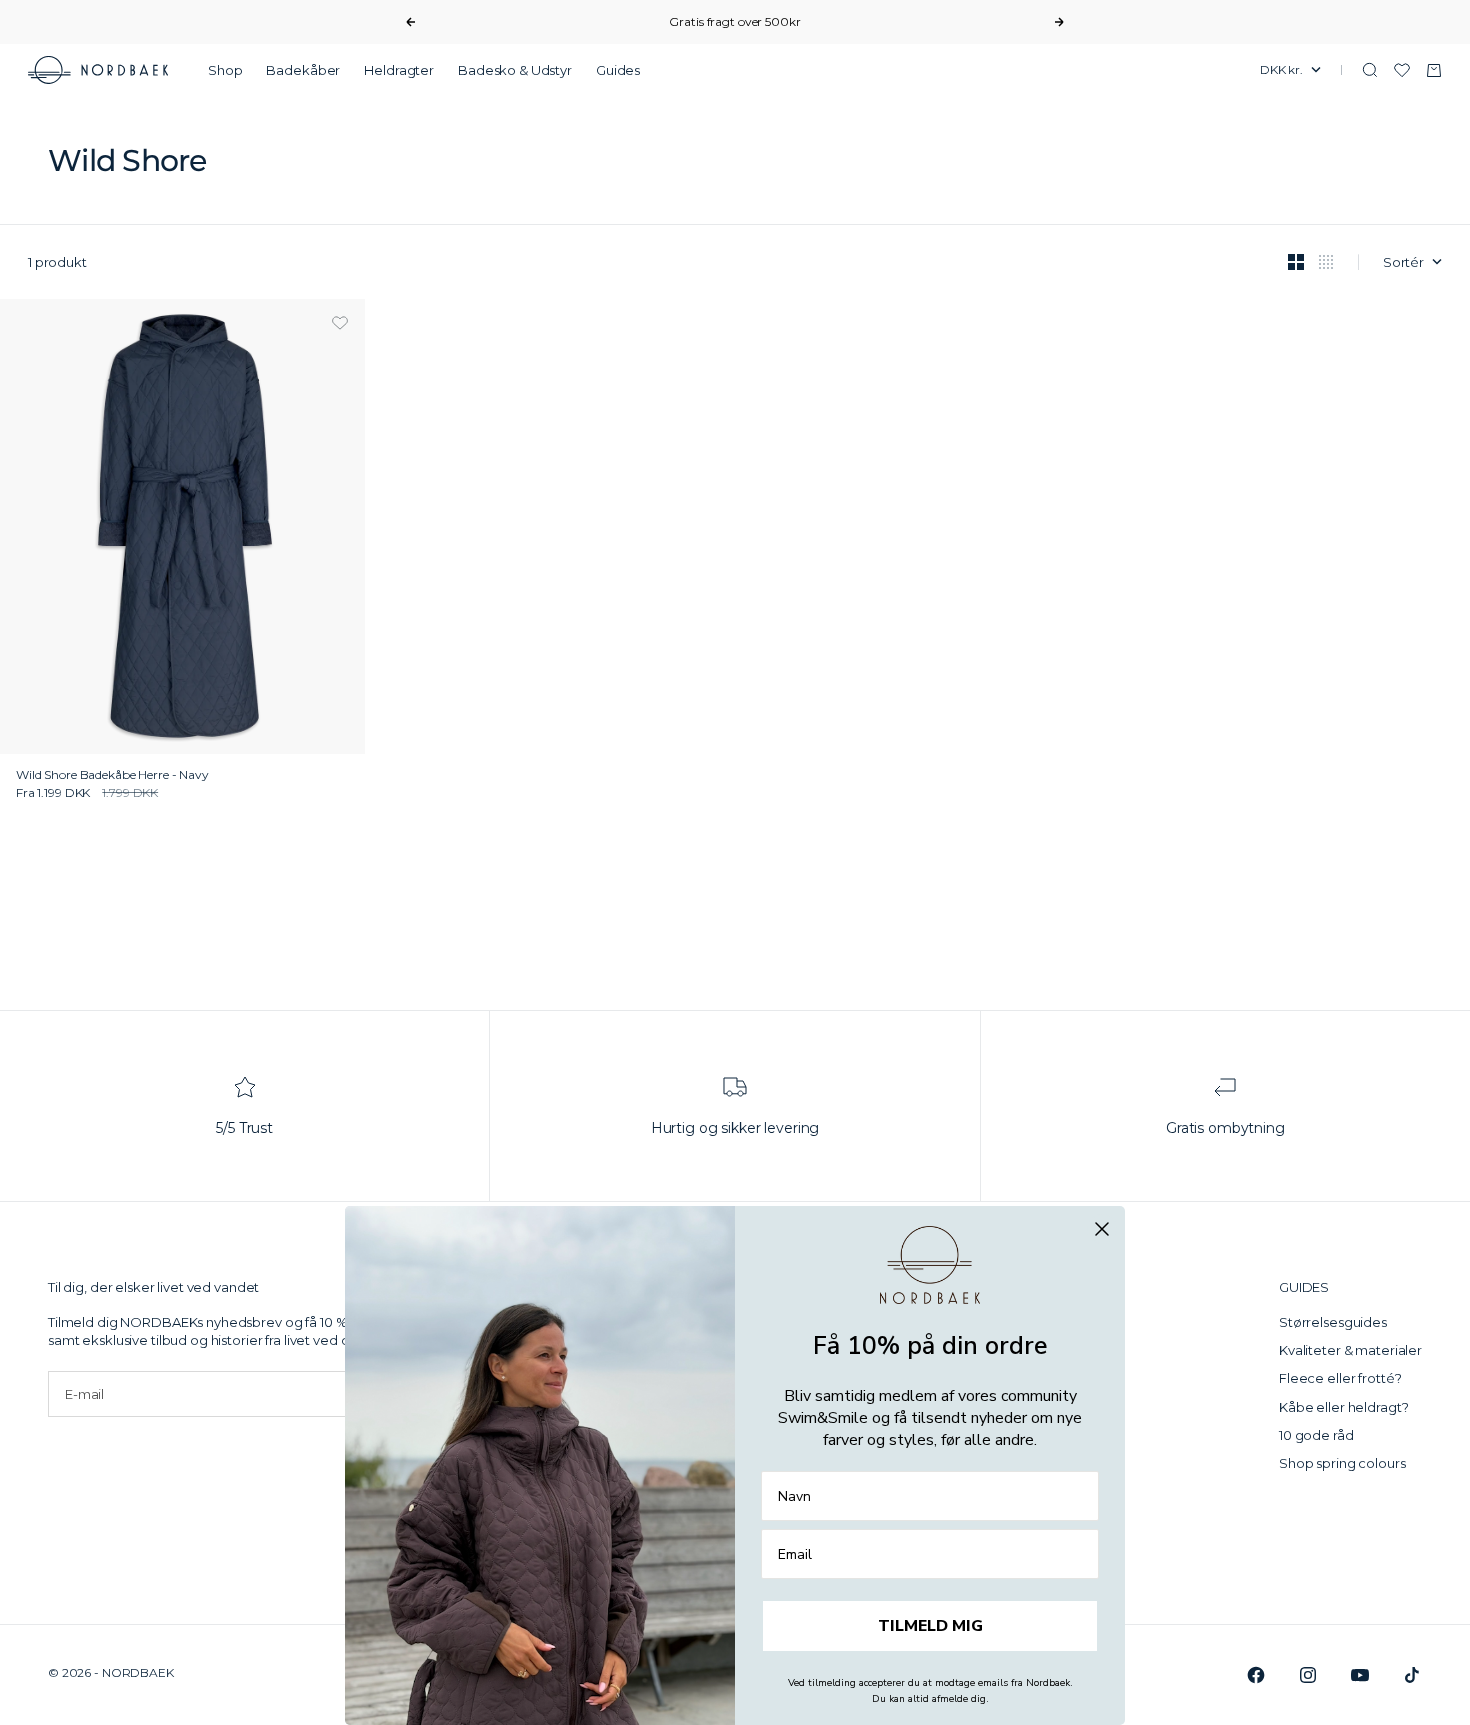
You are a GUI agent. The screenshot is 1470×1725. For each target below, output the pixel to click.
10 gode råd (1316, 1435)
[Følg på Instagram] (1308, 1675)
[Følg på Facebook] (1256, 1675)
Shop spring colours (1342, 1463)
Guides (618, 70)
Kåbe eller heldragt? (1343, 1407)
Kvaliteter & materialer (1350, 1350)
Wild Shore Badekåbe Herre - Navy (112, 775)
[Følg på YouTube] (1360, 1675)
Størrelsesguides (1333, 1322)
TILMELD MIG (930, 1626)
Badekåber (303, 70)
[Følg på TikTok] (1412, 1675)
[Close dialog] (1102, 1229)
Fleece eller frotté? (1340, 1378)
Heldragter (399, 70)
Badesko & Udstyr (515, 70)
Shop (225, 70)
